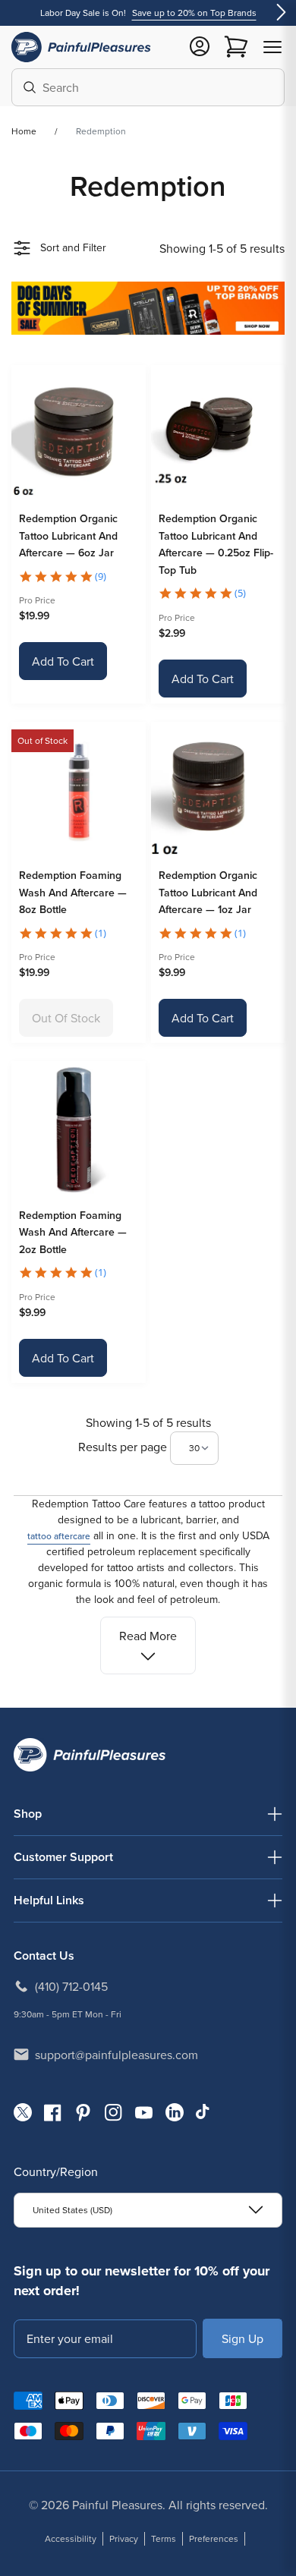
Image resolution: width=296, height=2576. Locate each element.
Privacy (124, 2538)
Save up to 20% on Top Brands (194, 13)
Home (24, 131)
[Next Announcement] (281, 13)
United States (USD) (72, 2210)
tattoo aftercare (59, 1536)
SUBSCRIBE (242, 2338)
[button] (272, 47)
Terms (164, 2538)
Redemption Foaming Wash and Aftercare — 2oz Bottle (73, 1232)
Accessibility (71, 2538)
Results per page (124, 1447)
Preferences (214, 2538)
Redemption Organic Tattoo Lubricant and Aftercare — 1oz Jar (208, 892)
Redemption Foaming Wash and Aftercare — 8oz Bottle (73, 892)
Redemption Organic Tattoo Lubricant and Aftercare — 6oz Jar (68, 535)
